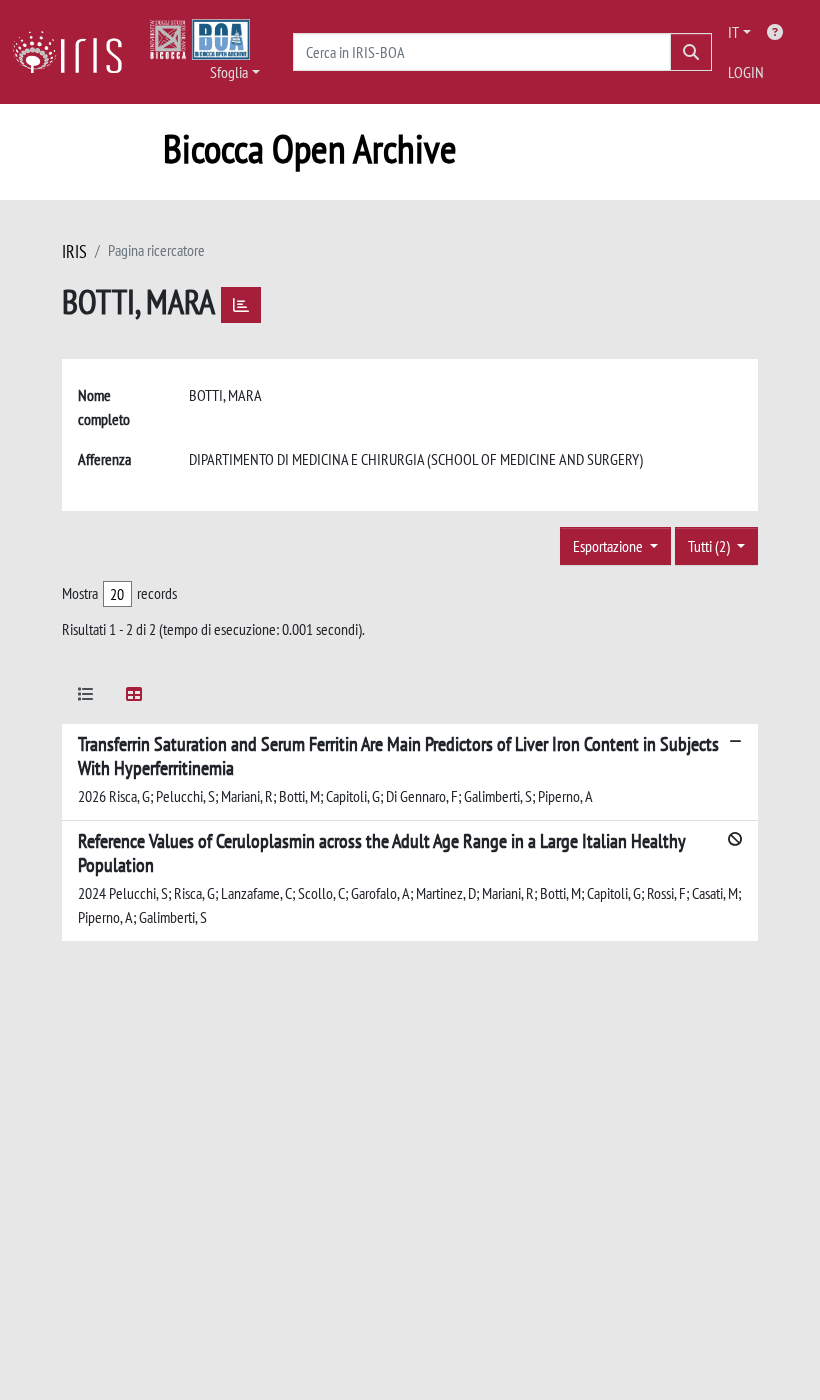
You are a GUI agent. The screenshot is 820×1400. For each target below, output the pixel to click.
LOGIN (746, 72)
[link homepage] (75, 52)
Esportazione (609, 546)
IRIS (74, 251)
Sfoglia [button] (229, 72)
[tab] (86, 697)
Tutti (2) (710, 546)
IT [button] (733, 32)
